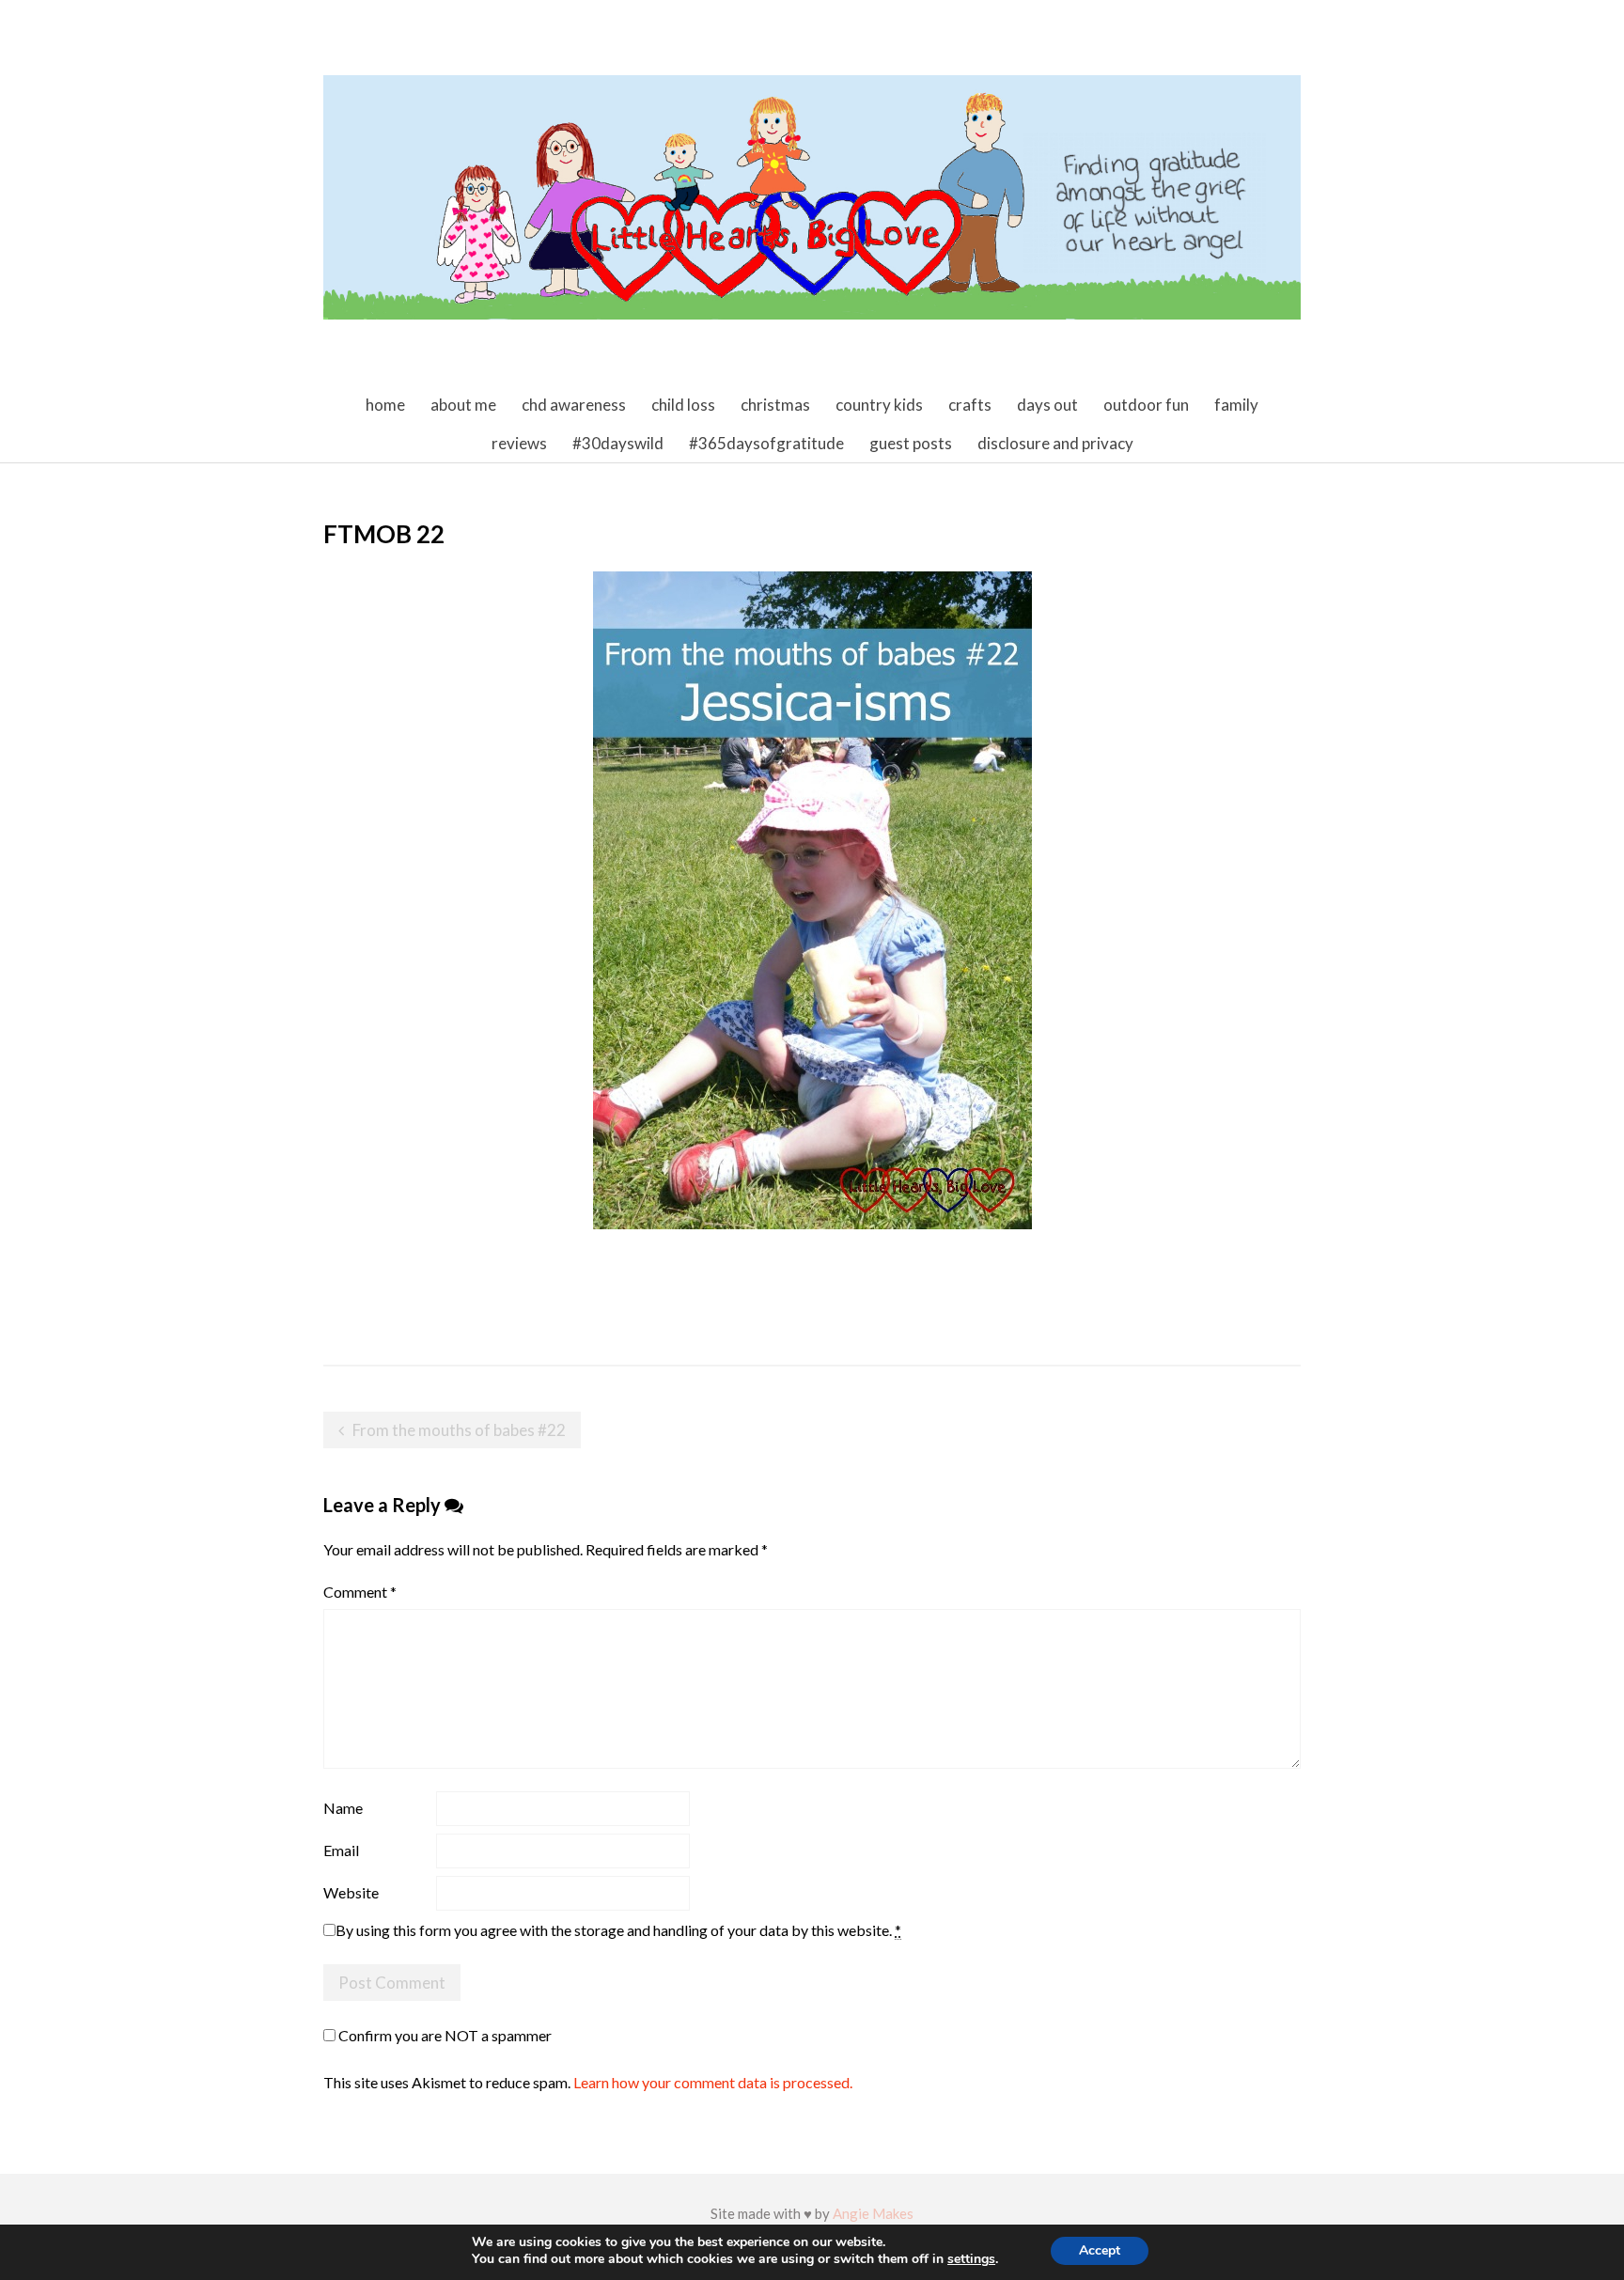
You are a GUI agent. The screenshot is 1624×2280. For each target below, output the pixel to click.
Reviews (519, 443)
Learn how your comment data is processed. (713, 2082)
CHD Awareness (574, 405)
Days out (1047, 405)
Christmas (775, 405)
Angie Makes (873, 2213)
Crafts (970, 405)
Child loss (683, 405)
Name (343, 1808)
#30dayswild (618, 443)
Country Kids (879, 405)
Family (1236, 405)
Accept (1100, 2250)
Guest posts (911, 443)
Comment (360, 1592)
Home (385, 405)
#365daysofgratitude (766, 443)
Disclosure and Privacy (1055, 443)
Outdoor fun (1146, 405)
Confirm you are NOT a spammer (444, 2035)
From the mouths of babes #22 (459, 1430)
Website (351, 1892)
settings (971, 2259)
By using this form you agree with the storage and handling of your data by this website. (618, 1930)
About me (463, 405)
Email (341, 1850)
